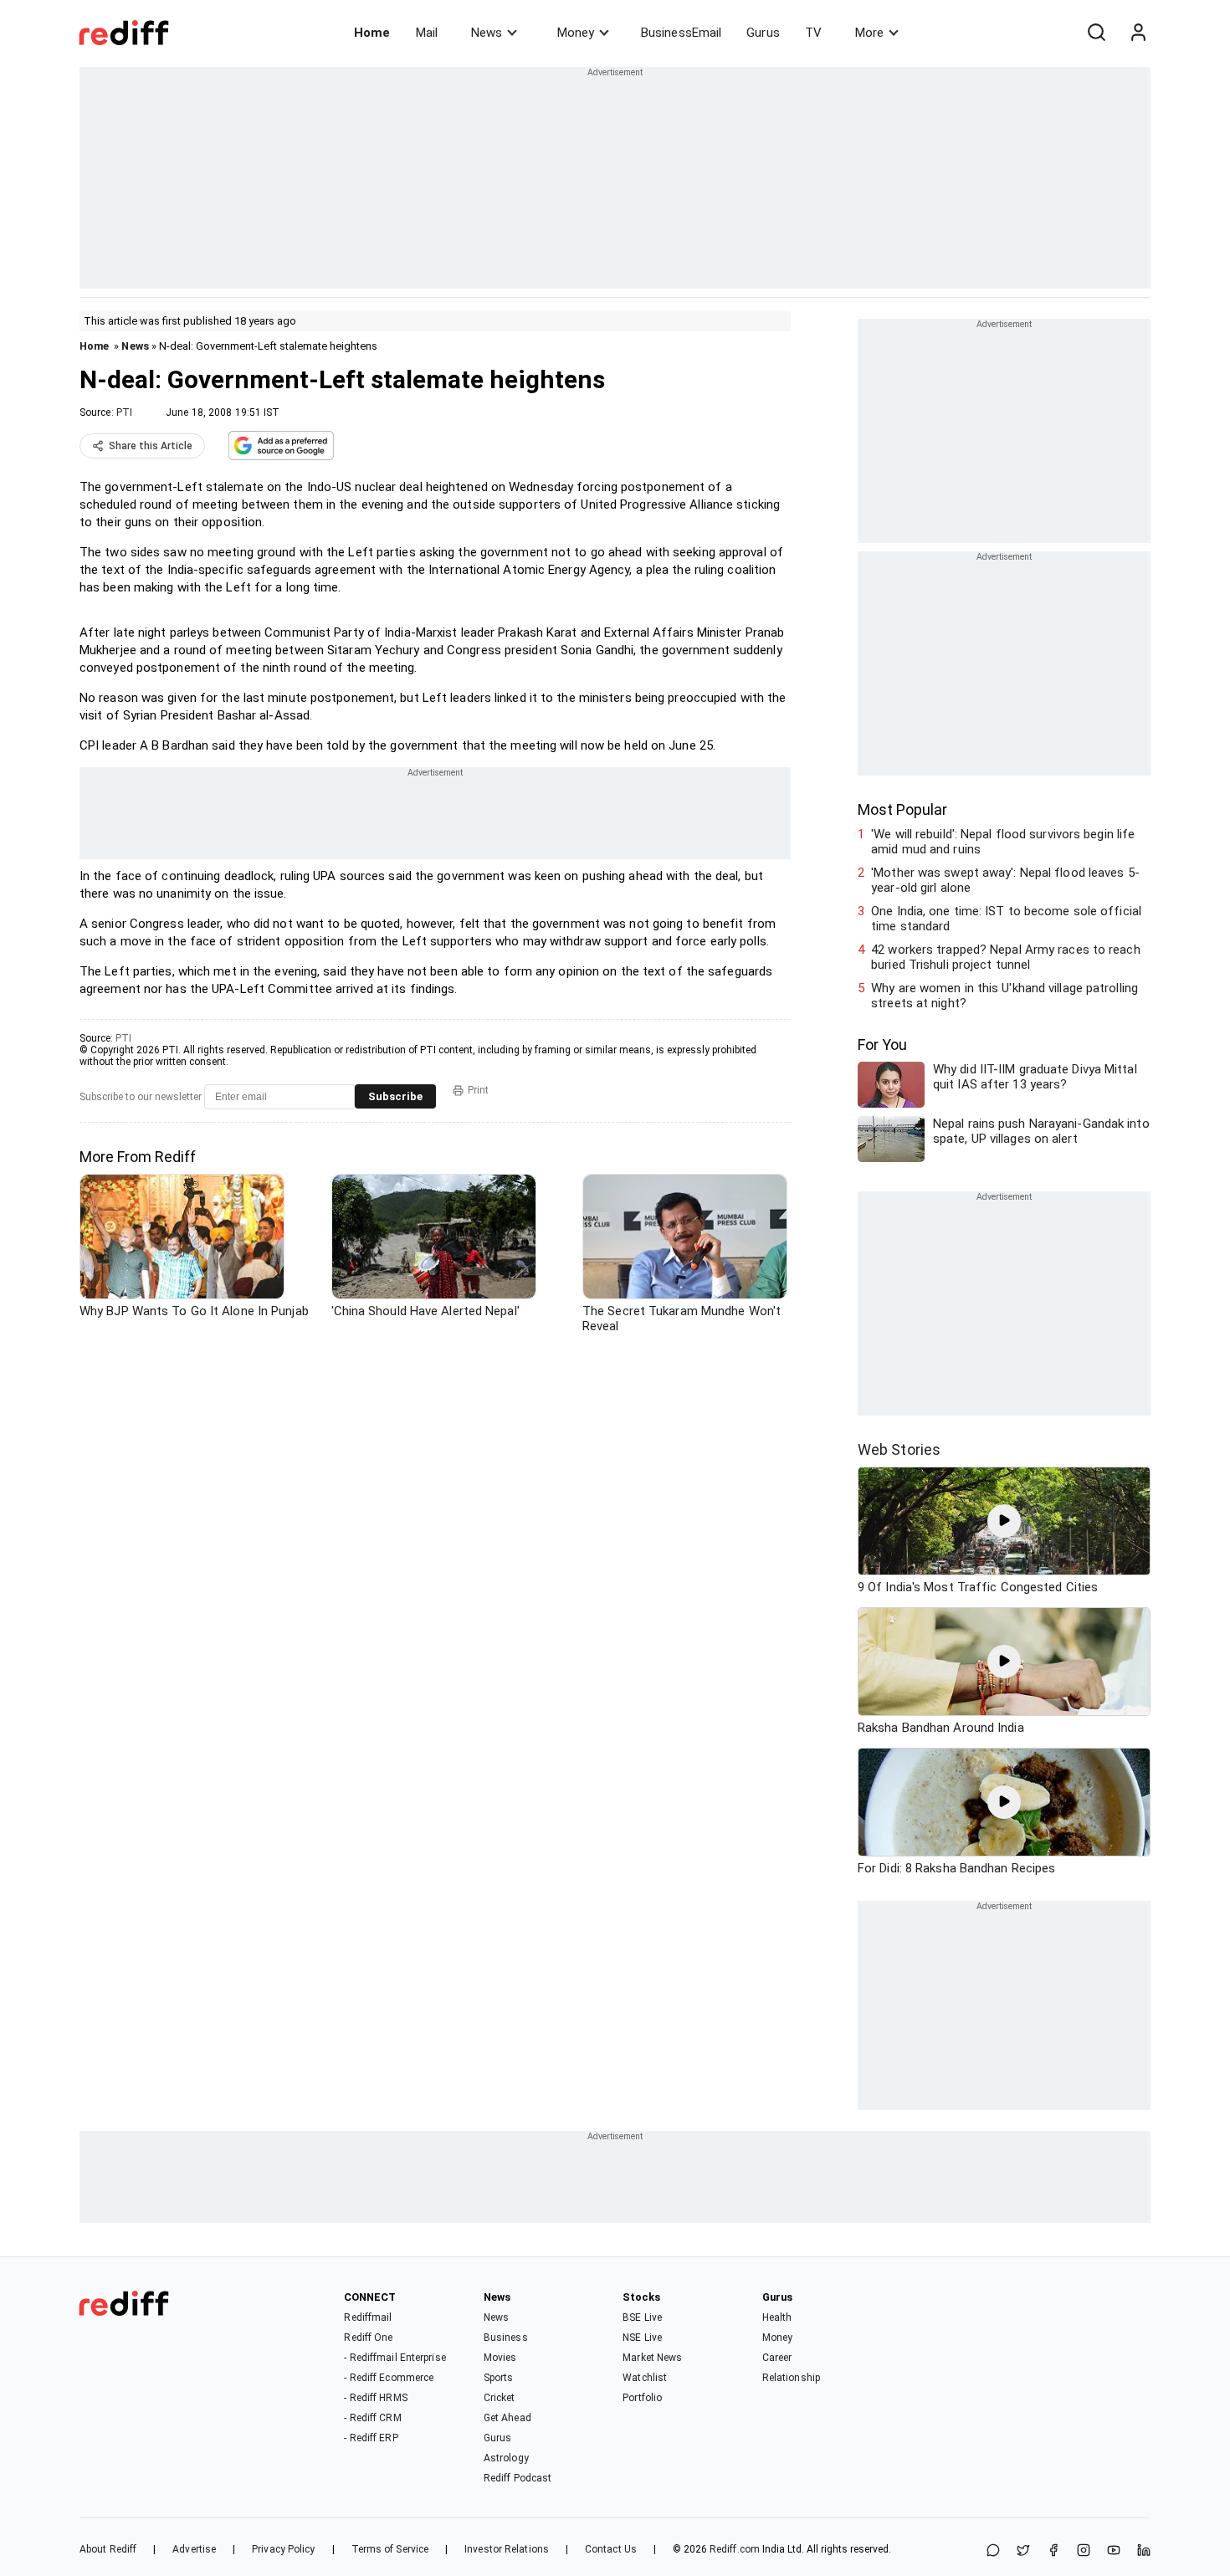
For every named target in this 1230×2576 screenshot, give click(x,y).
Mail (427, 33)
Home (372, 33)
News (487, 33)
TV (813, 33)
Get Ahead (507, 2418)
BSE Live (642, 2317)
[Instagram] (1084, 2551)
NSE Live (642, 2338)
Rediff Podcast (518, 2478)
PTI (124, 412)
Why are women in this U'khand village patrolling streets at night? (1004, 996)
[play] (1004, 1521)
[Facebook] (1053, 2551)
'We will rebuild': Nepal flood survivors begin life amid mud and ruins (1003, 842)
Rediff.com (735, 2549)
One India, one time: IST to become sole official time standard (1006, 919)
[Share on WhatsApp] (993, 2551)
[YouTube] (1114, 2551)
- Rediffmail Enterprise (395, 2358)
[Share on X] (1023, 2551)
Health (777, 2317)
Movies (500, 2358)
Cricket (500, 2398)
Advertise (194, 2549)
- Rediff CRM (372, 2418)
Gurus (763, 33)
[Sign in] (1138, 33)
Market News (652, 2358)
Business (506, 2338)
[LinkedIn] (1144, 2551)
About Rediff (108, 2549)
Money (576, 33)
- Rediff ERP (371, 2438)
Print (478, 1090)
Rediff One (368, 2338)
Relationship (791, 2378)
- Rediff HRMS (375, 2398)
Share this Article (151, 446)
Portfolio (642, 2398)
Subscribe (395, 1096)
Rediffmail (368, 2317)
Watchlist (645, 2378)
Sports (499, 2378)
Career (777, 2358)
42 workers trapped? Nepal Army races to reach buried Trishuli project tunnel (1006, 957)
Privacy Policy (283, 2549)
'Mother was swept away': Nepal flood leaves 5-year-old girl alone (1005, 880)
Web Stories (899, 1449)
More (869, 33)
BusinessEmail (681, 33)
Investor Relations (507, 2549)
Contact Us (611, 2549)
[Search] (1096, 33)
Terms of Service (390, 2549)
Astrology (506, 2458)
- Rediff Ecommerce (389, 2378)
